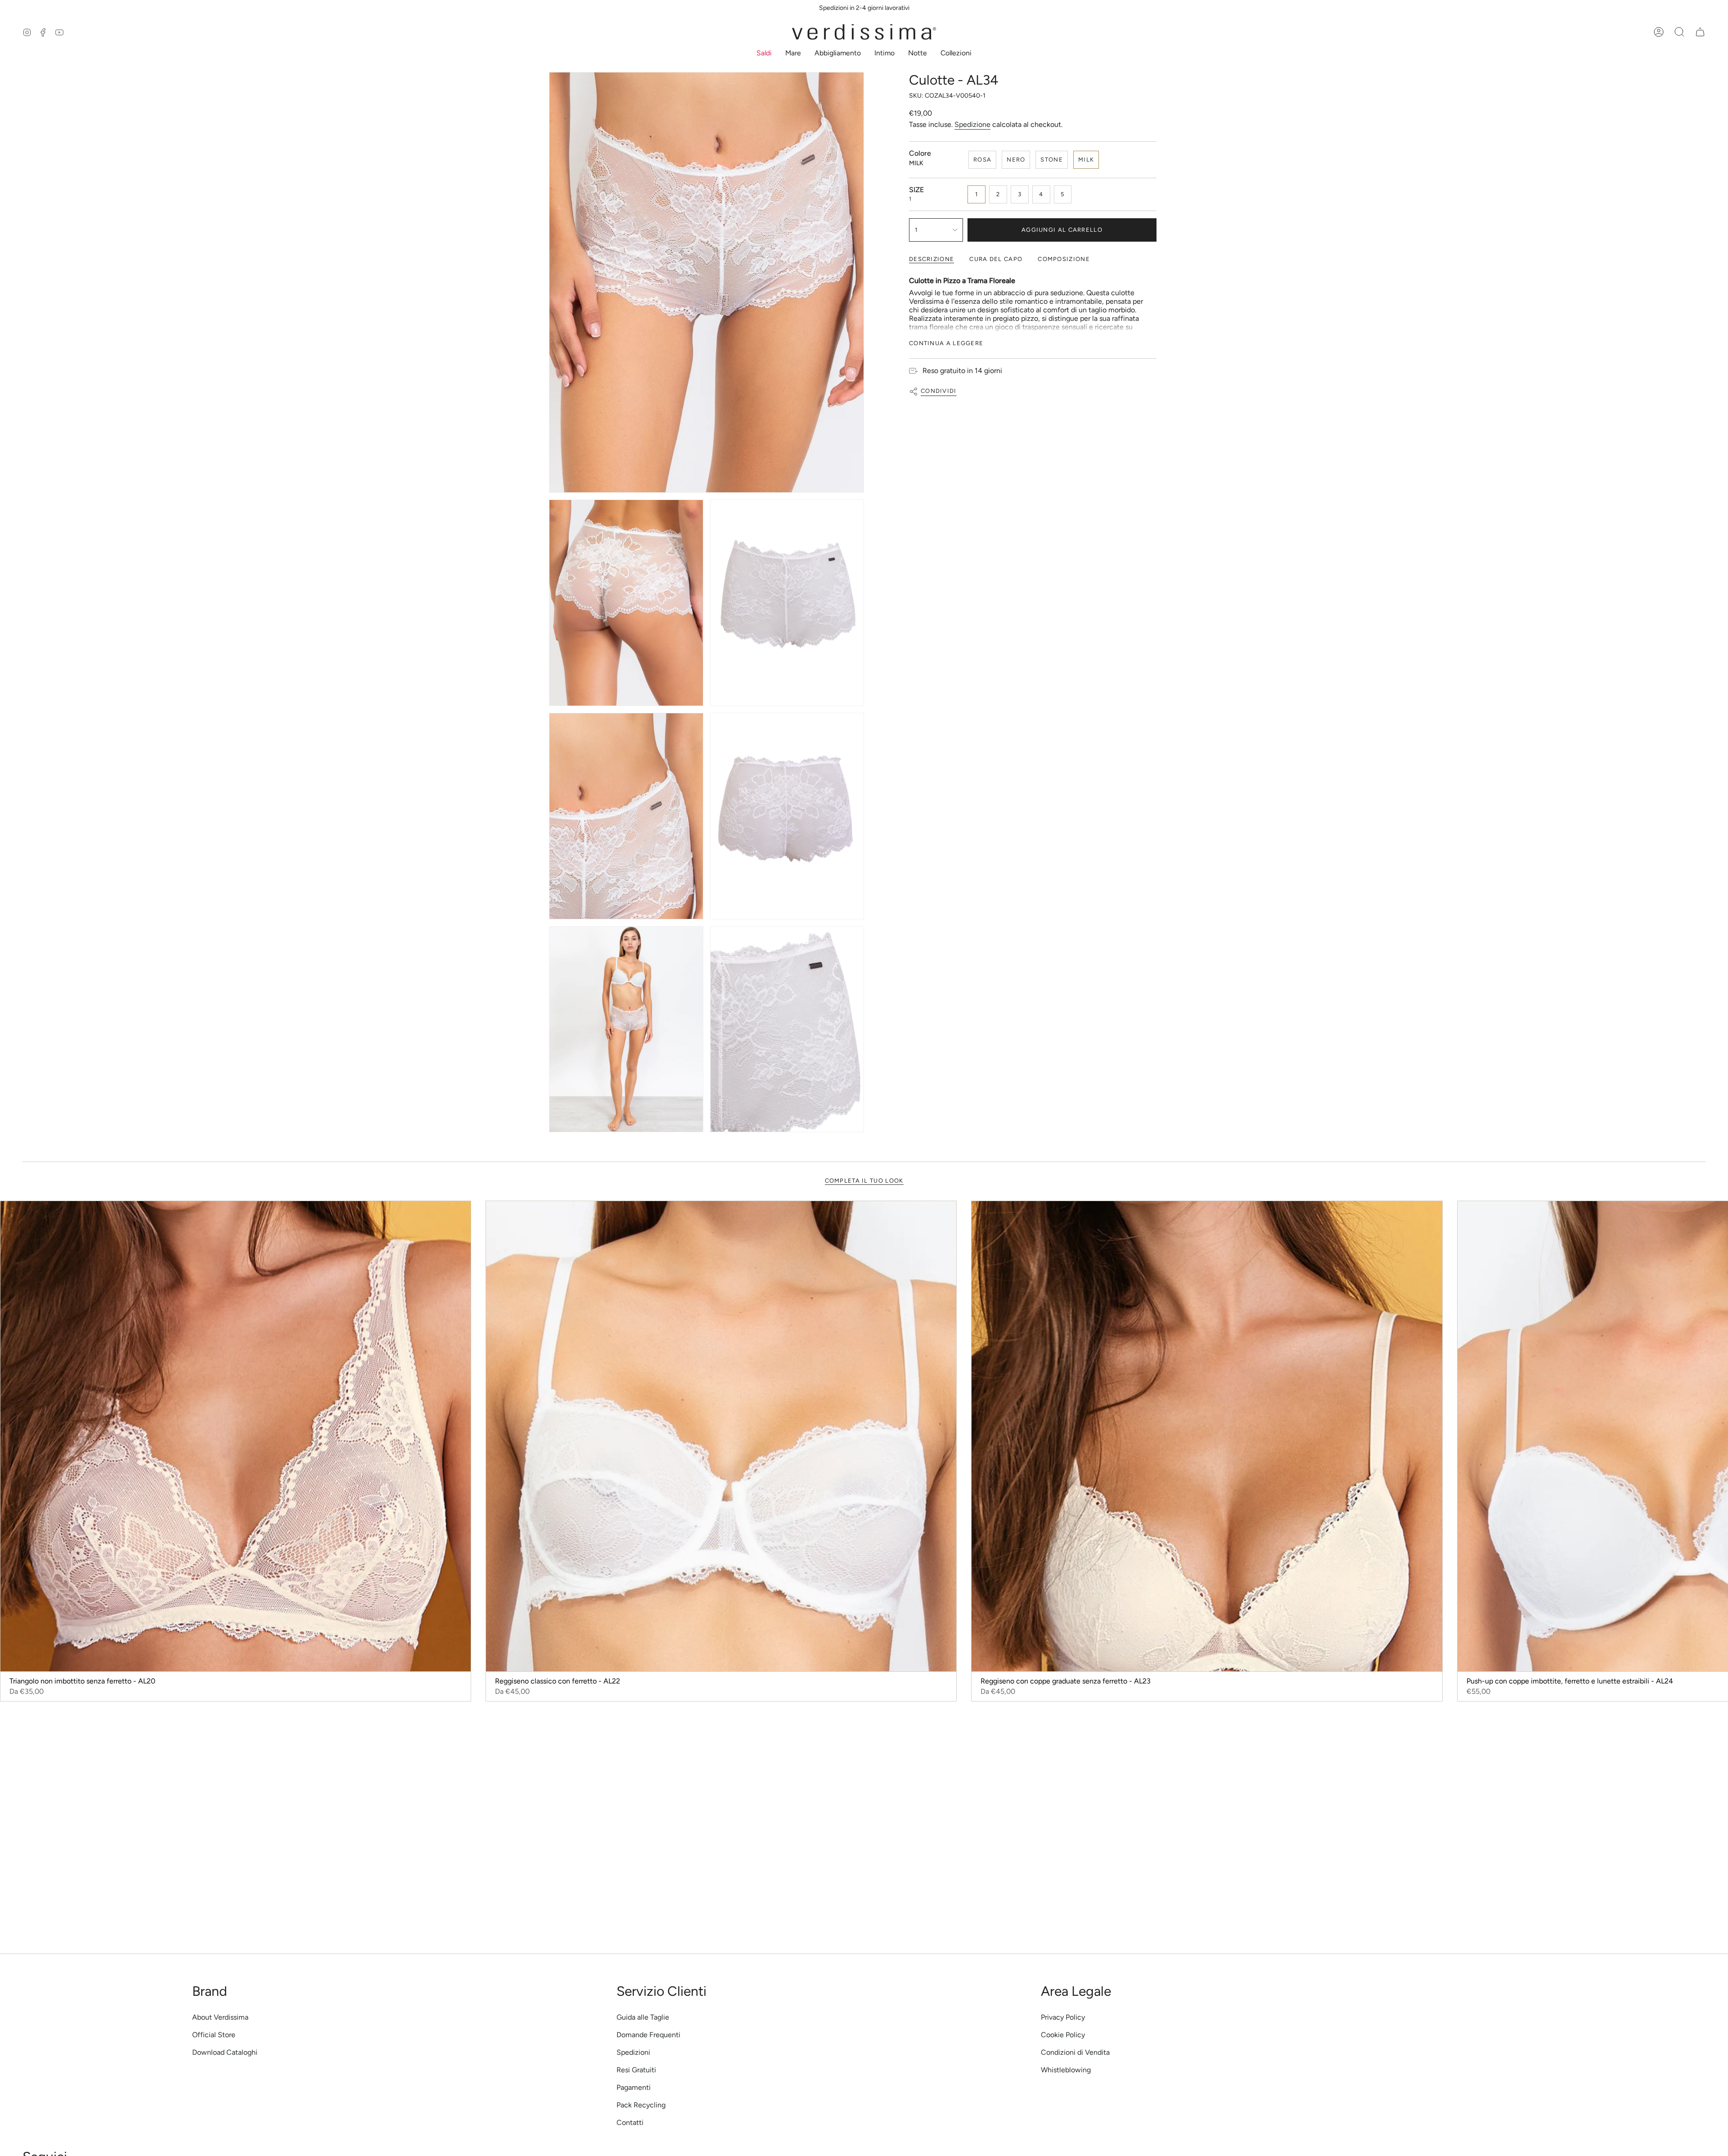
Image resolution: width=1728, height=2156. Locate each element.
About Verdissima (220, 2017)
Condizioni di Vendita (1075, 2052)
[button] (764, 54)
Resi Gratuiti (636, 2070)
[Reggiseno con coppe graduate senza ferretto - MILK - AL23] (1207, 1436)
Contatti (630, 2122)
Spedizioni (633, 2052)
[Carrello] (1700, 32)
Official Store (214, 2035)
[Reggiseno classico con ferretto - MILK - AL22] (721, 1436)
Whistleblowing (1066, 2070)
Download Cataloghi (225, 2052)
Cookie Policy (1063, 2035)
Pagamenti (634, 2087)
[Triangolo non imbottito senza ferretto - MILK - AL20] (236, 1436)
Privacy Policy (1063, 2017)
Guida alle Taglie (643, 2017)
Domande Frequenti (648, 2035)
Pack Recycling (641, 2105)
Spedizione (972, 124)
